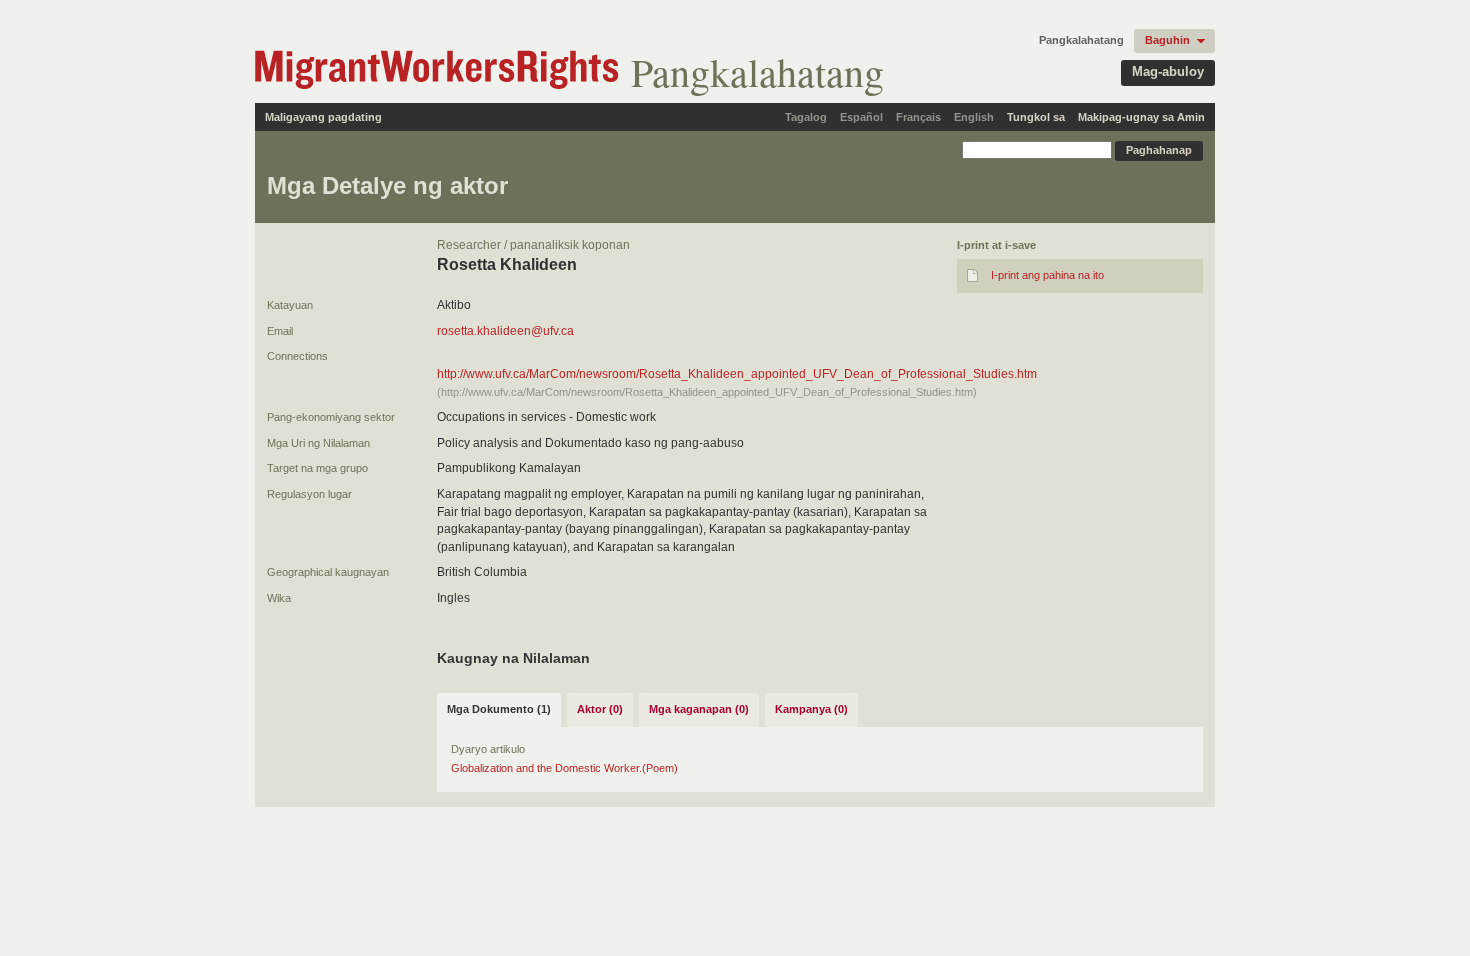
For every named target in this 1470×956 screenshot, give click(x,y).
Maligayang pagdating (323, 117)
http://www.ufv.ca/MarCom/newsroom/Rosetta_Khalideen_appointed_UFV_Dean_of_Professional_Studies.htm (737, 374)
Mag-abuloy (1168, 71)
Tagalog (806, 117)
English (974, 117)
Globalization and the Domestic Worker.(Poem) (564, 768)
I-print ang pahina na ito (1047, 275)
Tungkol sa (1036, 117)
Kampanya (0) (811, 709)
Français (918, 117)
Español (861, 117)
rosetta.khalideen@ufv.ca (505, 331)
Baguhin (1167, 40)
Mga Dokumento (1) (499, 709)
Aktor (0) (600, 709)
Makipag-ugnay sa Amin (1141, 117)
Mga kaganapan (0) (699, 709)
